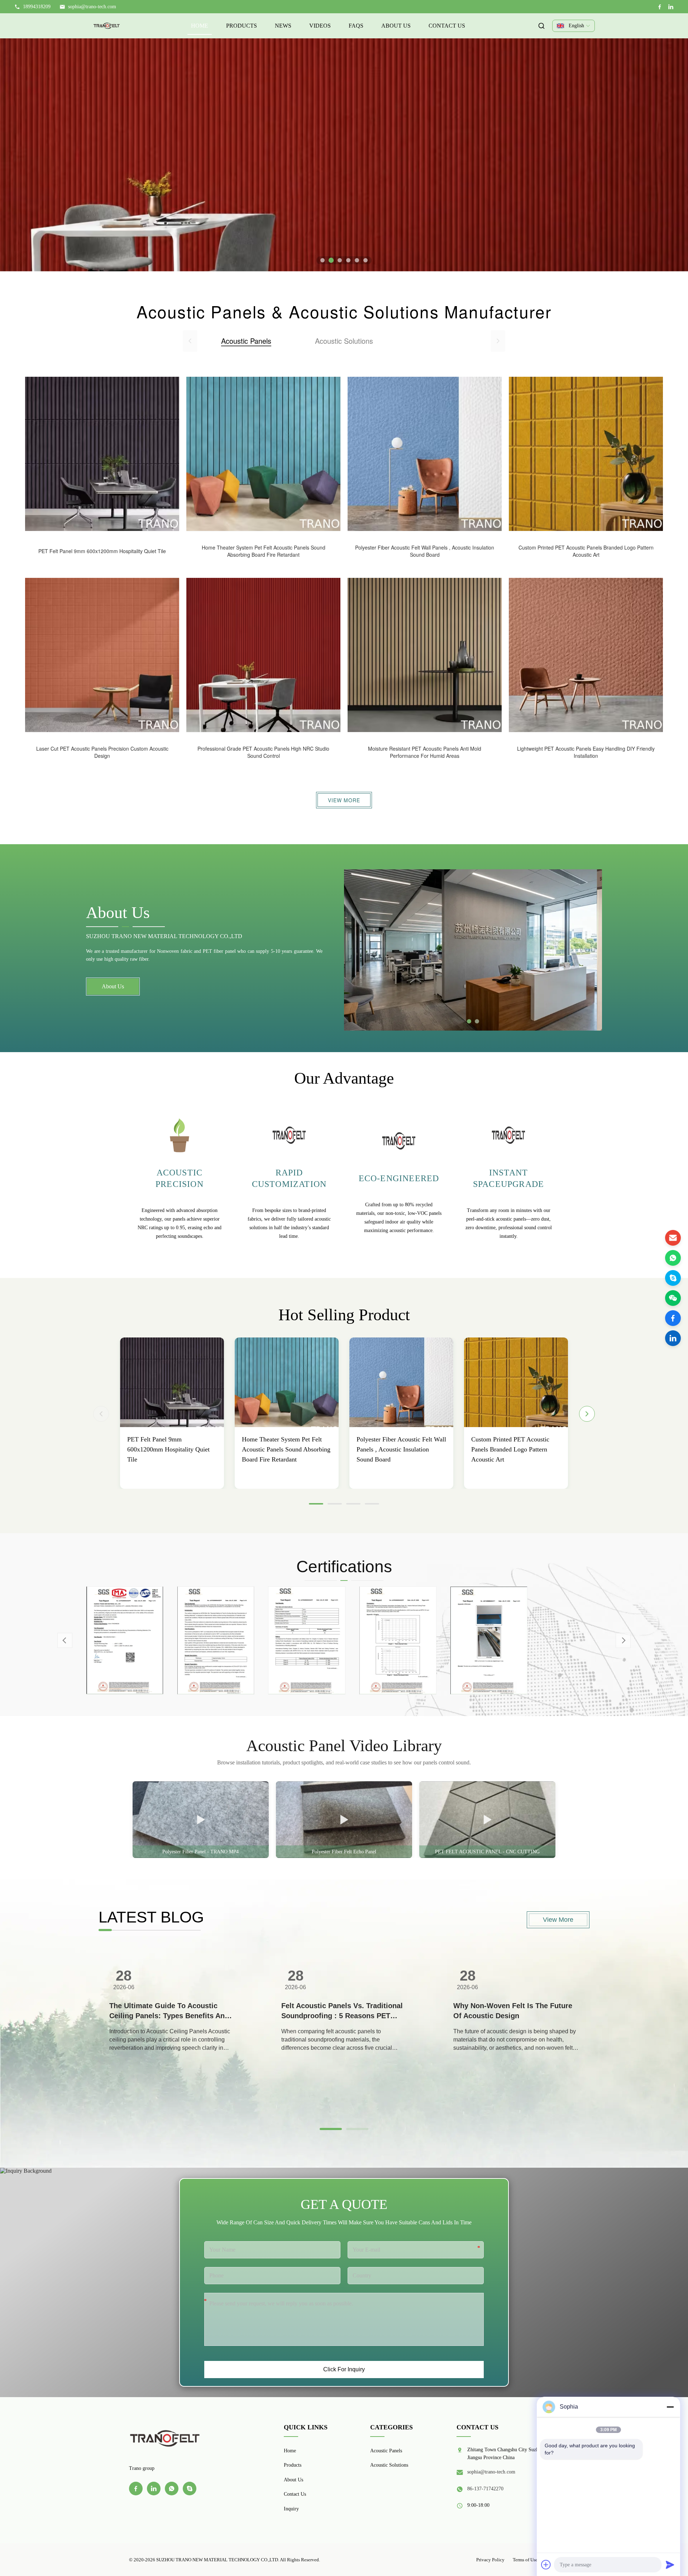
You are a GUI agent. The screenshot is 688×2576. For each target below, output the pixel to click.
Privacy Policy (490, 2560)
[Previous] (101, 1414)
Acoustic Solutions (389, 2465)
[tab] (322, 260)
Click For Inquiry (344, 2369)
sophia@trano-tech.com (92, 7)
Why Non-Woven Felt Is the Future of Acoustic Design (513, 2011)
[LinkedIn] (671, 7)
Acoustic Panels (386, 2451)
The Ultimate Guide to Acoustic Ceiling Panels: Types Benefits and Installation (169, 2011)
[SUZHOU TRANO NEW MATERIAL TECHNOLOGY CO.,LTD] (107, 26)
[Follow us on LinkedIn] (673, 1338)
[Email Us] (673, 1238)
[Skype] (673, 1278)
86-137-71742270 (485, 2489)
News (283, 26)
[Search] (541, 26)
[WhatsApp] (673, 1258)
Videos (320, 26)
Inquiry (291, 2509)
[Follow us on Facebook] (673, 1318)
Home (200, 26)
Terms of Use (525, 2560)
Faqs (356, 26)
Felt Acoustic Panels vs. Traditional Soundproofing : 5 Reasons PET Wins (342, 2011)
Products (242, 26)
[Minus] (670, 2407)
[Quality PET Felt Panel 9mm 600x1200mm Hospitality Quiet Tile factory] (172, 1382)
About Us (396, 26)
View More (344, 800)
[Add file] (546, 2565)
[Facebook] (660, 7)
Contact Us (447, 26)
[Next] (587, 1414)
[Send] (670, 2565)
